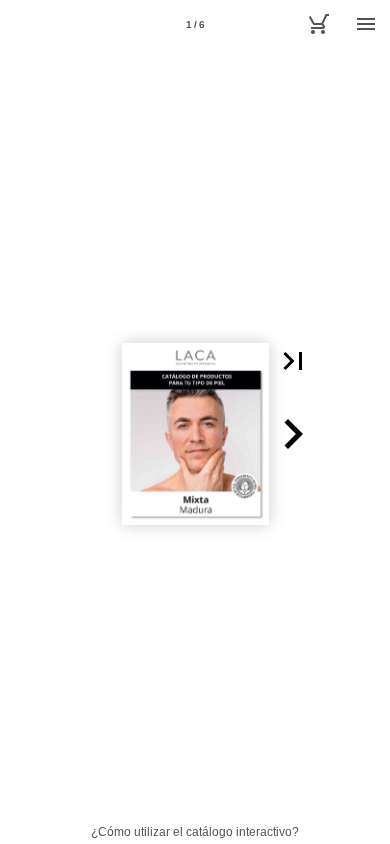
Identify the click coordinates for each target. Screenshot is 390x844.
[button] (293, 361)
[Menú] (366, 24)
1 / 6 (195, 24)
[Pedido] (318, 24)
